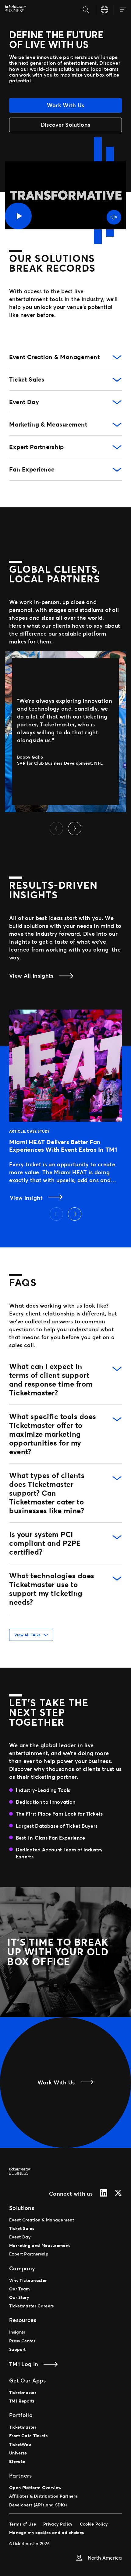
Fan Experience (32, 469)
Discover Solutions (66, 125)
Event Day (24, 402)
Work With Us (66, 105)
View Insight (27, 1198)
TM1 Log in (24, 2364)
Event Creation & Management (54, 357)
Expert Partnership (37, 447)
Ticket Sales (27, 379)
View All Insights (31, 976)
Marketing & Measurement (48, 424)
